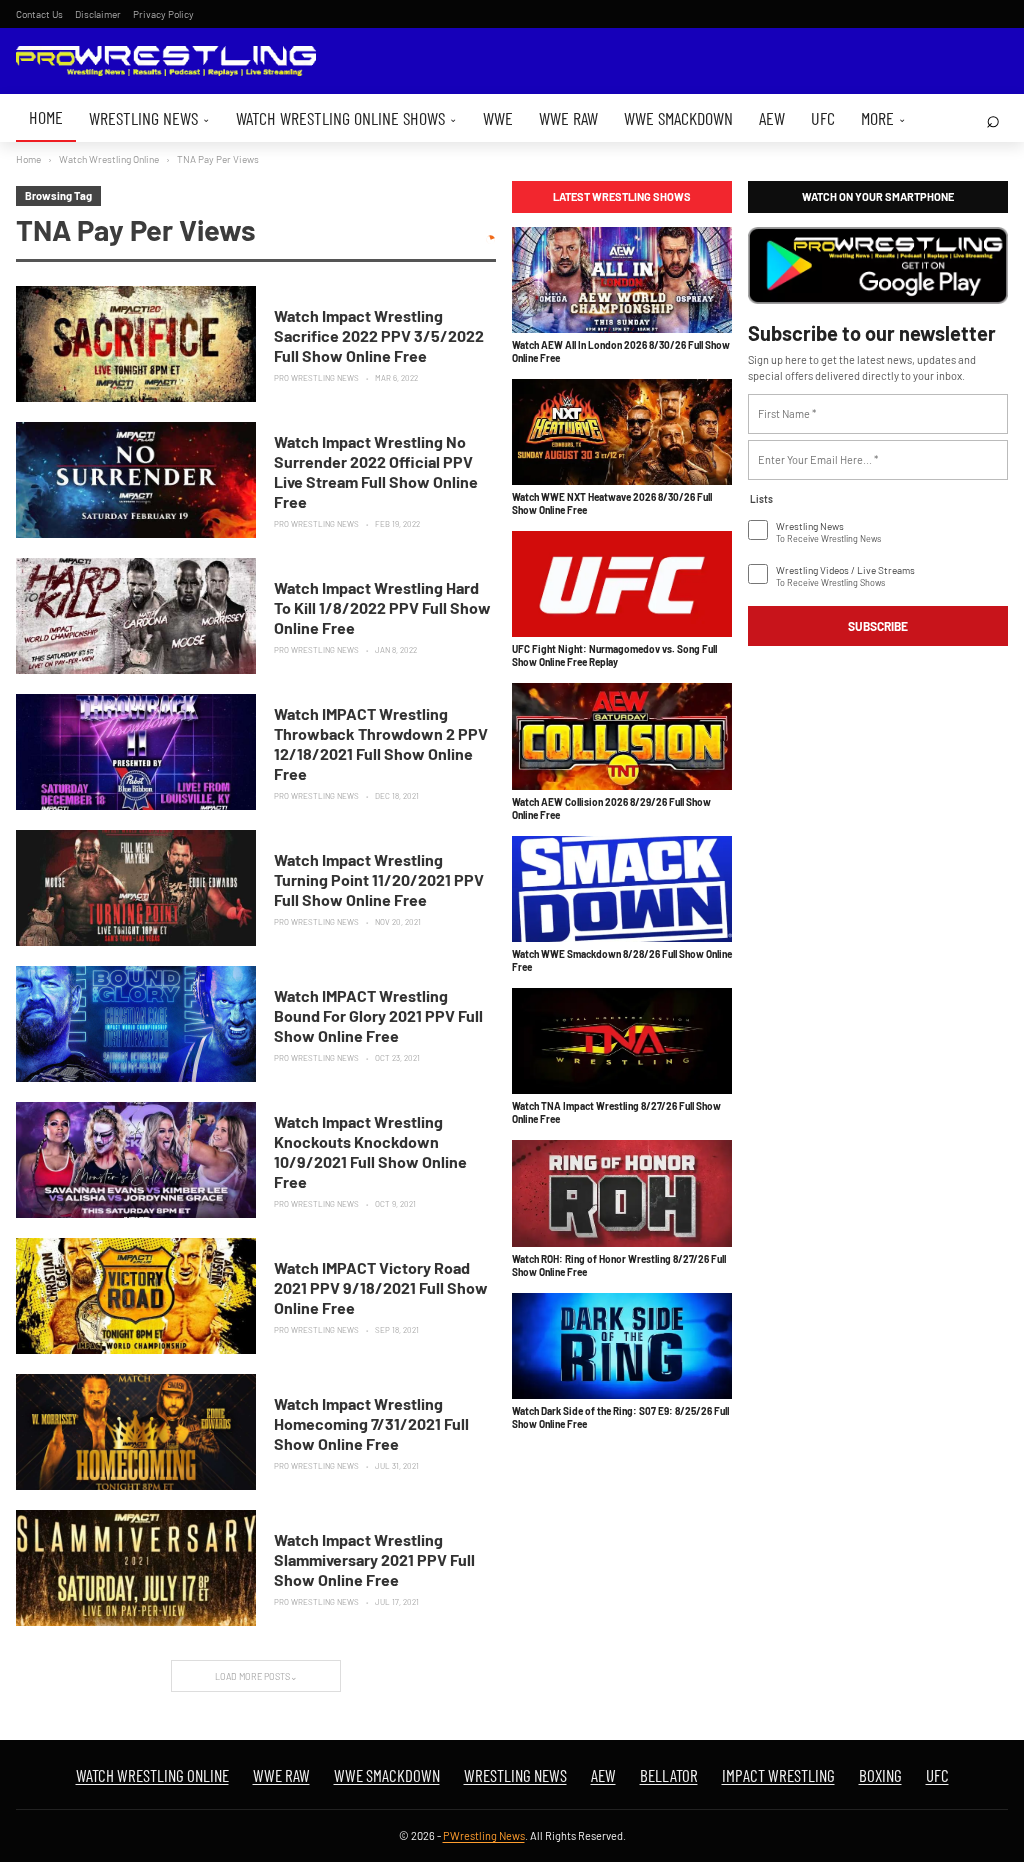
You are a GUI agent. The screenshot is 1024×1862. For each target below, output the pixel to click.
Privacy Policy (163, 14)
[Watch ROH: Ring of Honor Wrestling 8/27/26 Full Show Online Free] (622, 1193)
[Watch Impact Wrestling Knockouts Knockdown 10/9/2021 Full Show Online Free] (136, 1160)
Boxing (880, 1775)
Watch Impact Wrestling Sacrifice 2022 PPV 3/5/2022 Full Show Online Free (379, 335)
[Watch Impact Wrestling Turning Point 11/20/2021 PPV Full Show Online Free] (136, 888)
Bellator (669, 1775)
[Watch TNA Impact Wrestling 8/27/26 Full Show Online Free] (622, 1041)
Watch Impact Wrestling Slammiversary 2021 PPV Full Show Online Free (374, 1559)
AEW (772, 118)
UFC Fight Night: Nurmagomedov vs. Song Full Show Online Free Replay (614, 655)
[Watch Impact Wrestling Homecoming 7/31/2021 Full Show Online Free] (136, 1432)
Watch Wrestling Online (109, 159)
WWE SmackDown (678, 118)
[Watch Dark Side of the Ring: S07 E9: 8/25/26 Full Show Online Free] (622, 1346)
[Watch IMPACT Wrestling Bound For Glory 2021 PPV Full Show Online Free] (136, 1024)
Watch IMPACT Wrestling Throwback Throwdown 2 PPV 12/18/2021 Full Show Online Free (381, 743)
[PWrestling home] (166, 61)
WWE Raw (568, 118)
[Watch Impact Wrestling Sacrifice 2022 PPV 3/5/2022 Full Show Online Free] (136, 344)
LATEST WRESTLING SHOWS (622, 196)
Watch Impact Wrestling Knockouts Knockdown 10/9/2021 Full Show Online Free (370, 1151)
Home (46, 117)
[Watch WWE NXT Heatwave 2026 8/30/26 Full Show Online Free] (622, 432)
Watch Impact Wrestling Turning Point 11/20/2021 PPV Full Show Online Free (379, 879)
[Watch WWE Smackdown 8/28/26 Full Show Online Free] (622, 889)
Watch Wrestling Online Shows (346, 118)
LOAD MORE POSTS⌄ (256, 1676)
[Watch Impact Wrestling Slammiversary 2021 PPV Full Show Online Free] (136, 1568)
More (883, 118)
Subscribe (878, 626)
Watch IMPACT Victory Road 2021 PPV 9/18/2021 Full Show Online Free (381, 1287)
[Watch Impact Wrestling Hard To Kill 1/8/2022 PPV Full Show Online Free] (136, 616)
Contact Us (39, 14)
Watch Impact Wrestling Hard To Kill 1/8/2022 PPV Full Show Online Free (382, 607)
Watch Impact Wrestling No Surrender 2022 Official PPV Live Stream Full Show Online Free (376, 471)
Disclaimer (98, 14)
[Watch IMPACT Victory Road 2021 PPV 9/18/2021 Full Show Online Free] (136, 1296)
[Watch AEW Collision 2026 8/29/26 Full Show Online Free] (622, 736)
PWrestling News (484, 1835)
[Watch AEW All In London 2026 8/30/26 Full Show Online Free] (622, 280)
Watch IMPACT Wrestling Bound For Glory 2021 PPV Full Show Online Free (378, 1015)
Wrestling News (149, 118)
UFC (823, 118)
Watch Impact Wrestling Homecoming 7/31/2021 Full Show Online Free (371, 1423)
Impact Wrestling (778, 1775)
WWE (498, 118)
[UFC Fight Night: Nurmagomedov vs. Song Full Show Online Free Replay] (622, 584)
